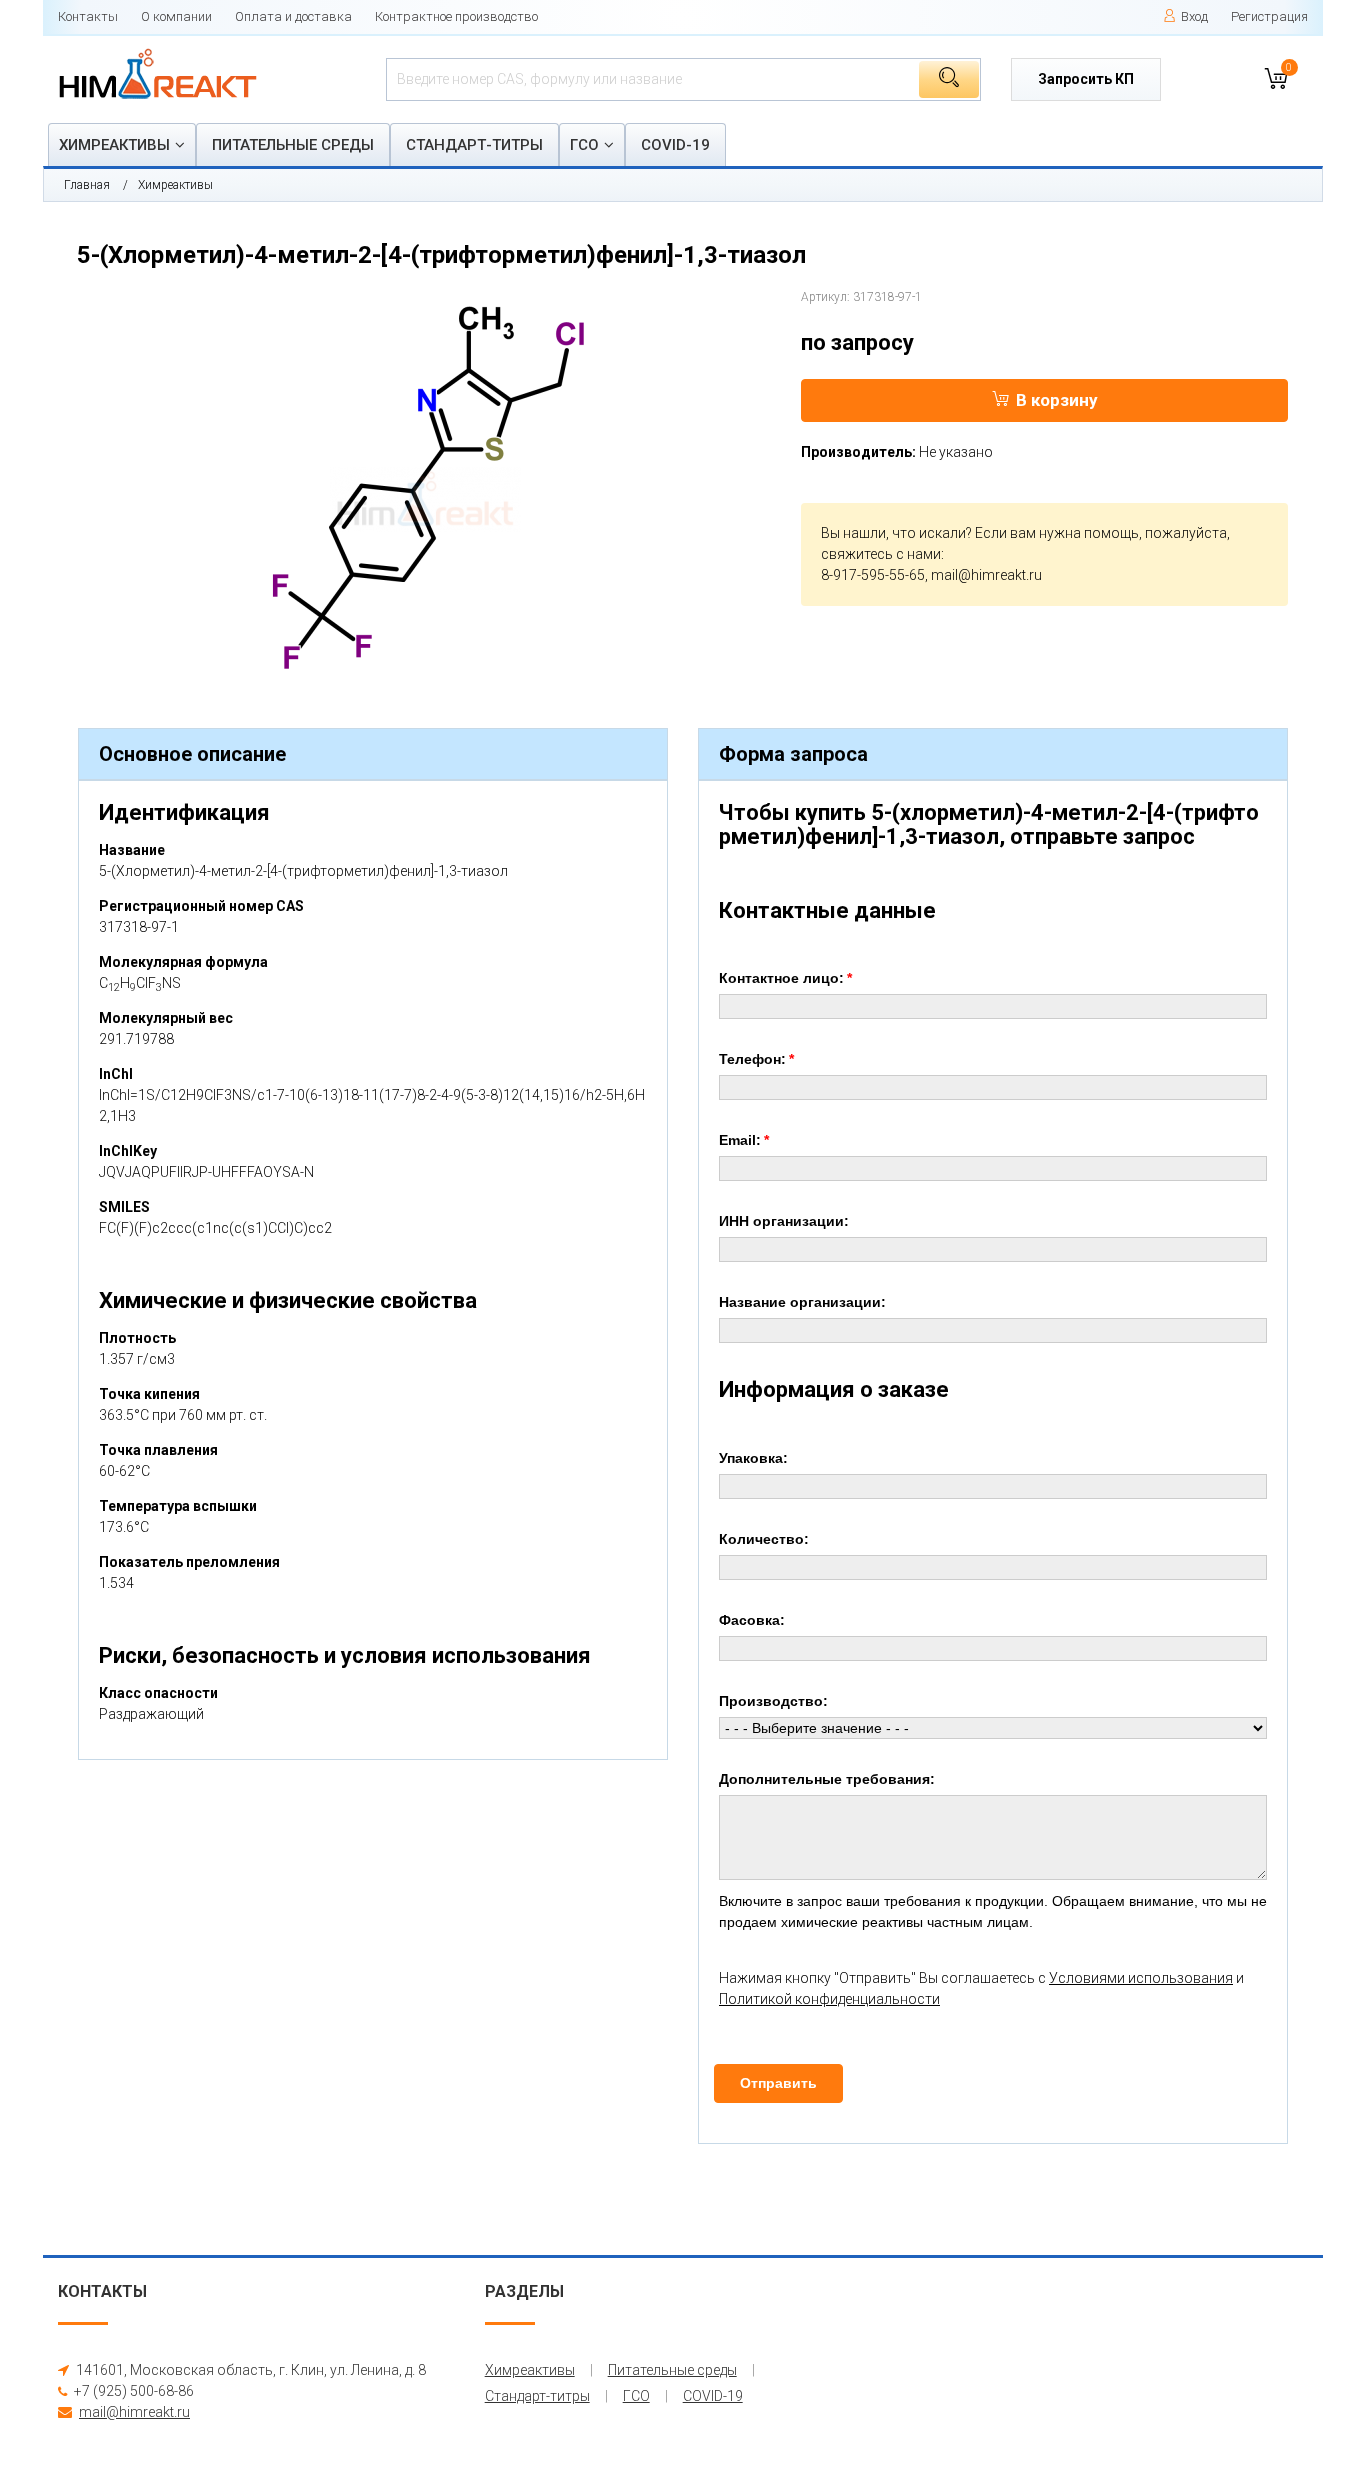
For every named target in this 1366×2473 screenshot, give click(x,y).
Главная (87, 185)
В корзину (1057, 400)
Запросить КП (1086, 79)
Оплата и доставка (293, 16)
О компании (176, 16)
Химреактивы (114, 145)
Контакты (88, 16)
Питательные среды (293, 145)
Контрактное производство (456, 16)
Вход (1194, 16)
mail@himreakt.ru (986, 575)
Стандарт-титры (474, 145)
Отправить (778, 2083)
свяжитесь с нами (881, 554)
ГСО (584, 145)
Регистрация (1269, 16)
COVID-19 (675, 145)
